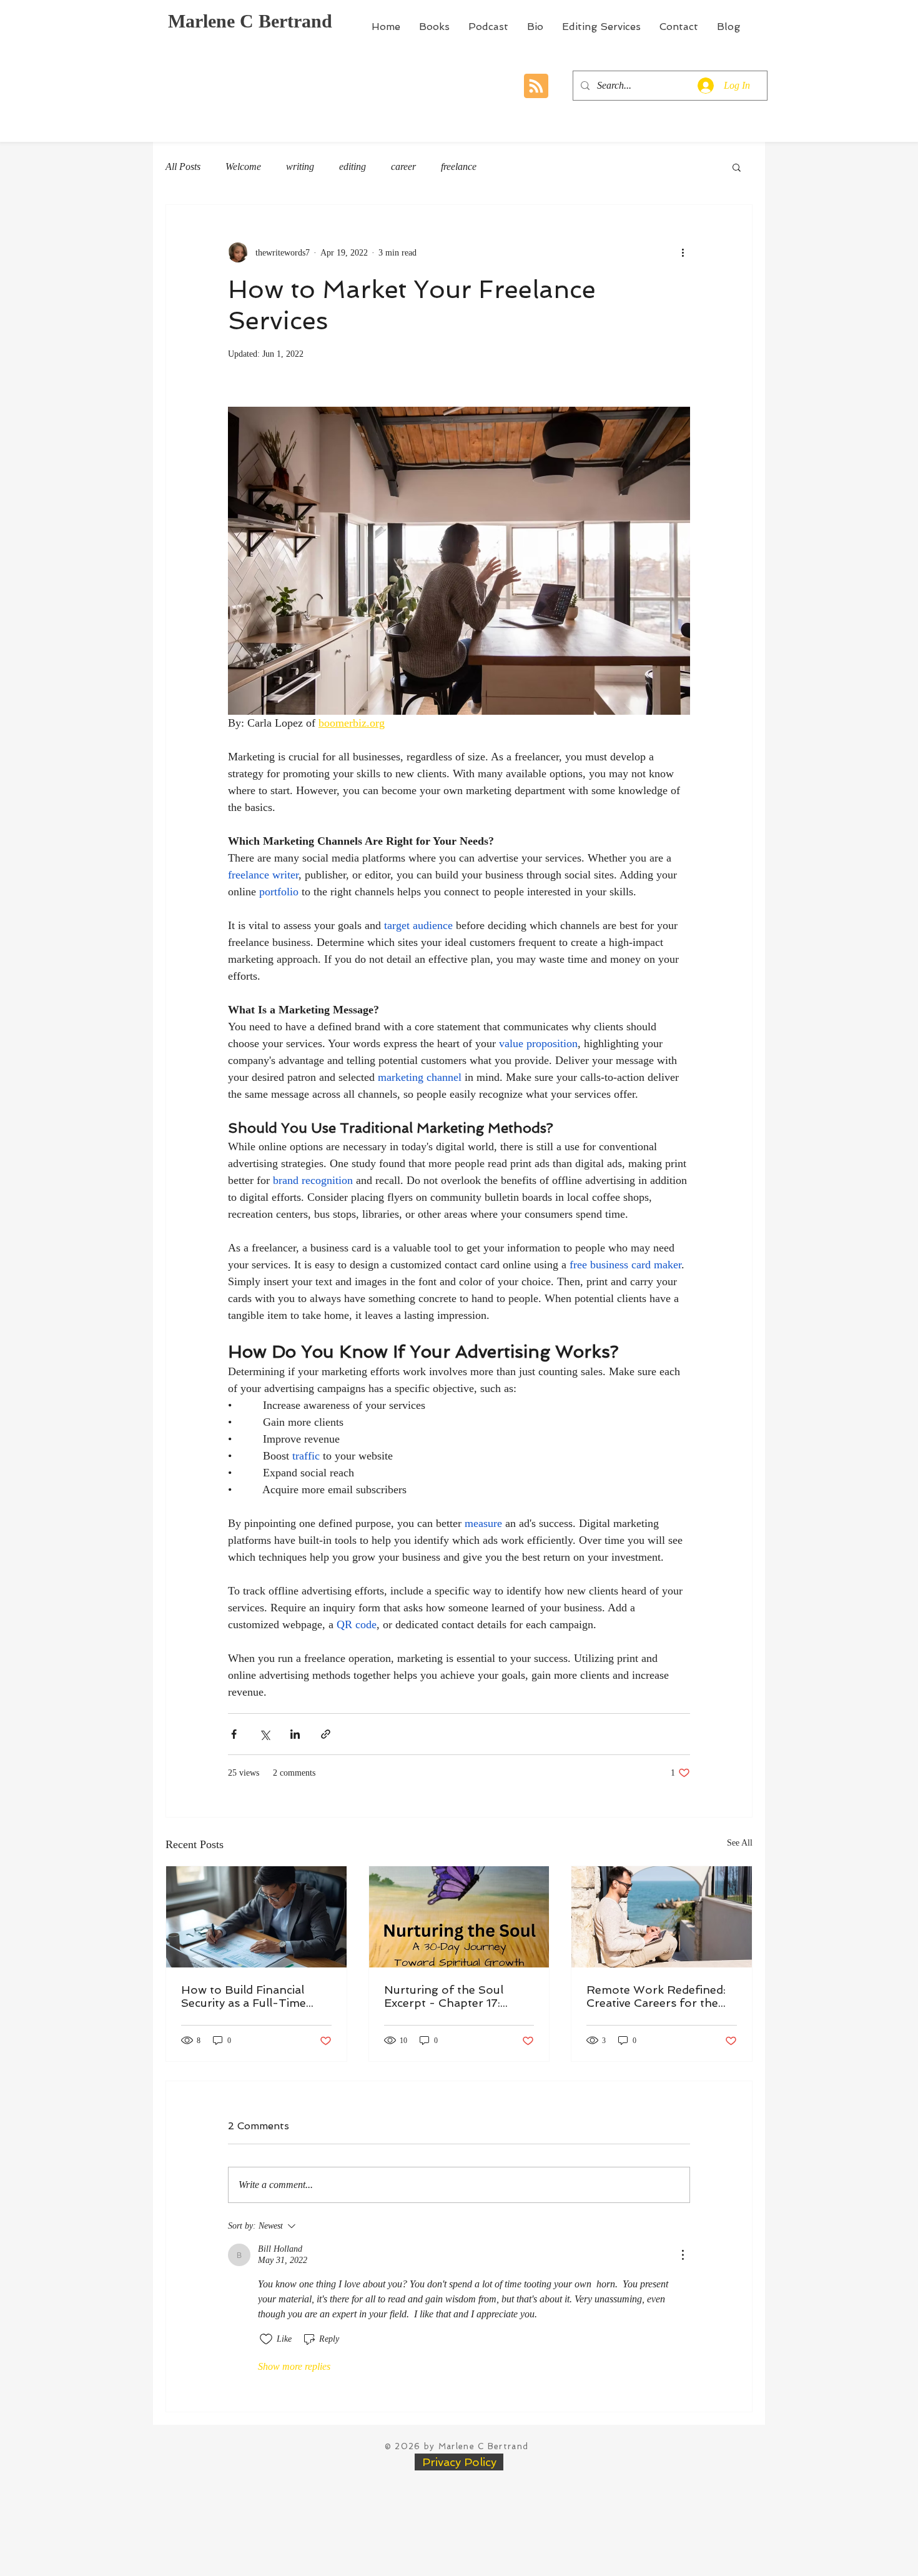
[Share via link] (326, 1734)
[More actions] (683, 252)
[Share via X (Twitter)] (264, 1734)
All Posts (183, 167)
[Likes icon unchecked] (266, 2339)
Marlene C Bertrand (250, 21)
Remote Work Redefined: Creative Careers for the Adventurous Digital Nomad (656, 1996)
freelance (459, 167)
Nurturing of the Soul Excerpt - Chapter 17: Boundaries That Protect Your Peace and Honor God (452, 1996)
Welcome (243, 167)
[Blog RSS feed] (536, 87)
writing (300, 167)
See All (740, 1843)
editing (353, 167)
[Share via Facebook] (234, 1734)
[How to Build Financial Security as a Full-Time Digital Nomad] (256, 1917)
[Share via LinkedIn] (295, 1734)
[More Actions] (683, 2255)
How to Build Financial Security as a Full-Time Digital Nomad (244, 1996)
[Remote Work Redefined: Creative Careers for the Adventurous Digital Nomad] (662, 1917)
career (403, 167)
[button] (737, 167)
